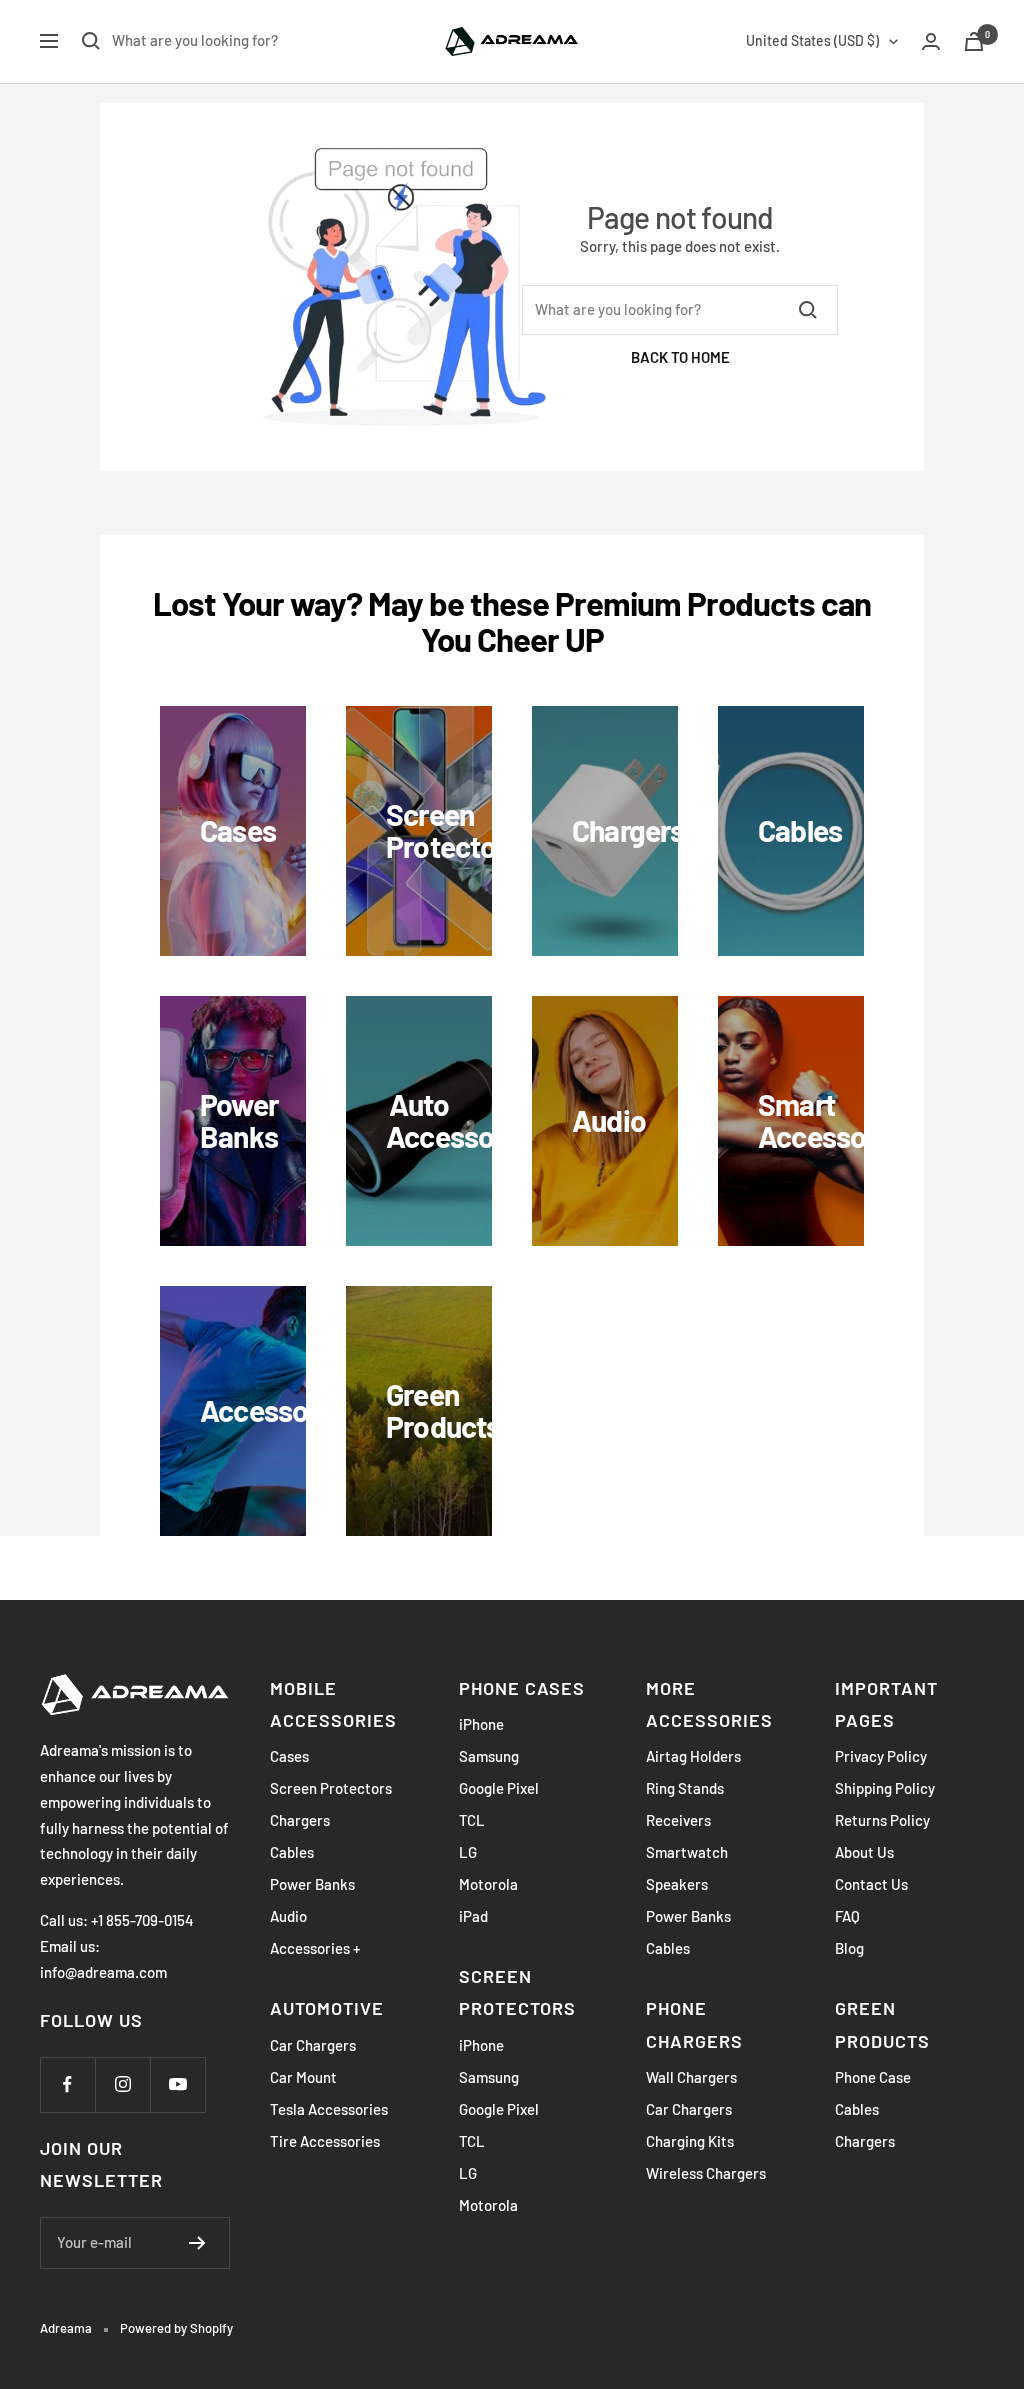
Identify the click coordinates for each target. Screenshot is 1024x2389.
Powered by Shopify (176, 2328)
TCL (472, 1820)
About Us (864, 1852)
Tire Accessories (325, 2141)
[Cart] (974, 41)
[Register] (197, 2243)
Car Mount (303, 2077)
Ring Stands (685, 1788)
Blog (849, 1948)
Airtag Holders (693, 1756)
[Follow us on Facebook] (67, 2084)
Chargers (300, 1820)
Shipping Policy (885, 1788)
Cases (289, 1756)
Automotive (327, 2008)
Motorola (488, 1884)
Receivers (678, 1820)
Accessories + (315, 1948)
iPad (473, 1916)
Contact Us (871, 1884)
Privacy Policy (881, 1756)
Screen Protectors (331, 1788)
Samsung (489, 1756)
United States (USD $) (812, 40)
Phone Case (873, 2077)
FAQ (847, 1916)
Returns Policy (882, 1820)
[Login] (931, 41)
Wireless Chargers (706, 2173)
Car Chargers (313, 2045)
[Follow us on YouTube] (177, 2084)
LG (468, 1852)
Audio (288, 1916)
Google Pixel (499, 1788)
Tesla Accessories (329, 2109)
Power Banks (312, 1884)
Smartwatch (687, 1852)
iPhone (481, 1724)
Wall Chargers (691, 2077)
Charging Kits (690, 2141)
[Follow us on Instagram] (122, 2084)
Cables (292, 1852)
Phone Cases (522, 1688)
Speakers (677, 1884)
